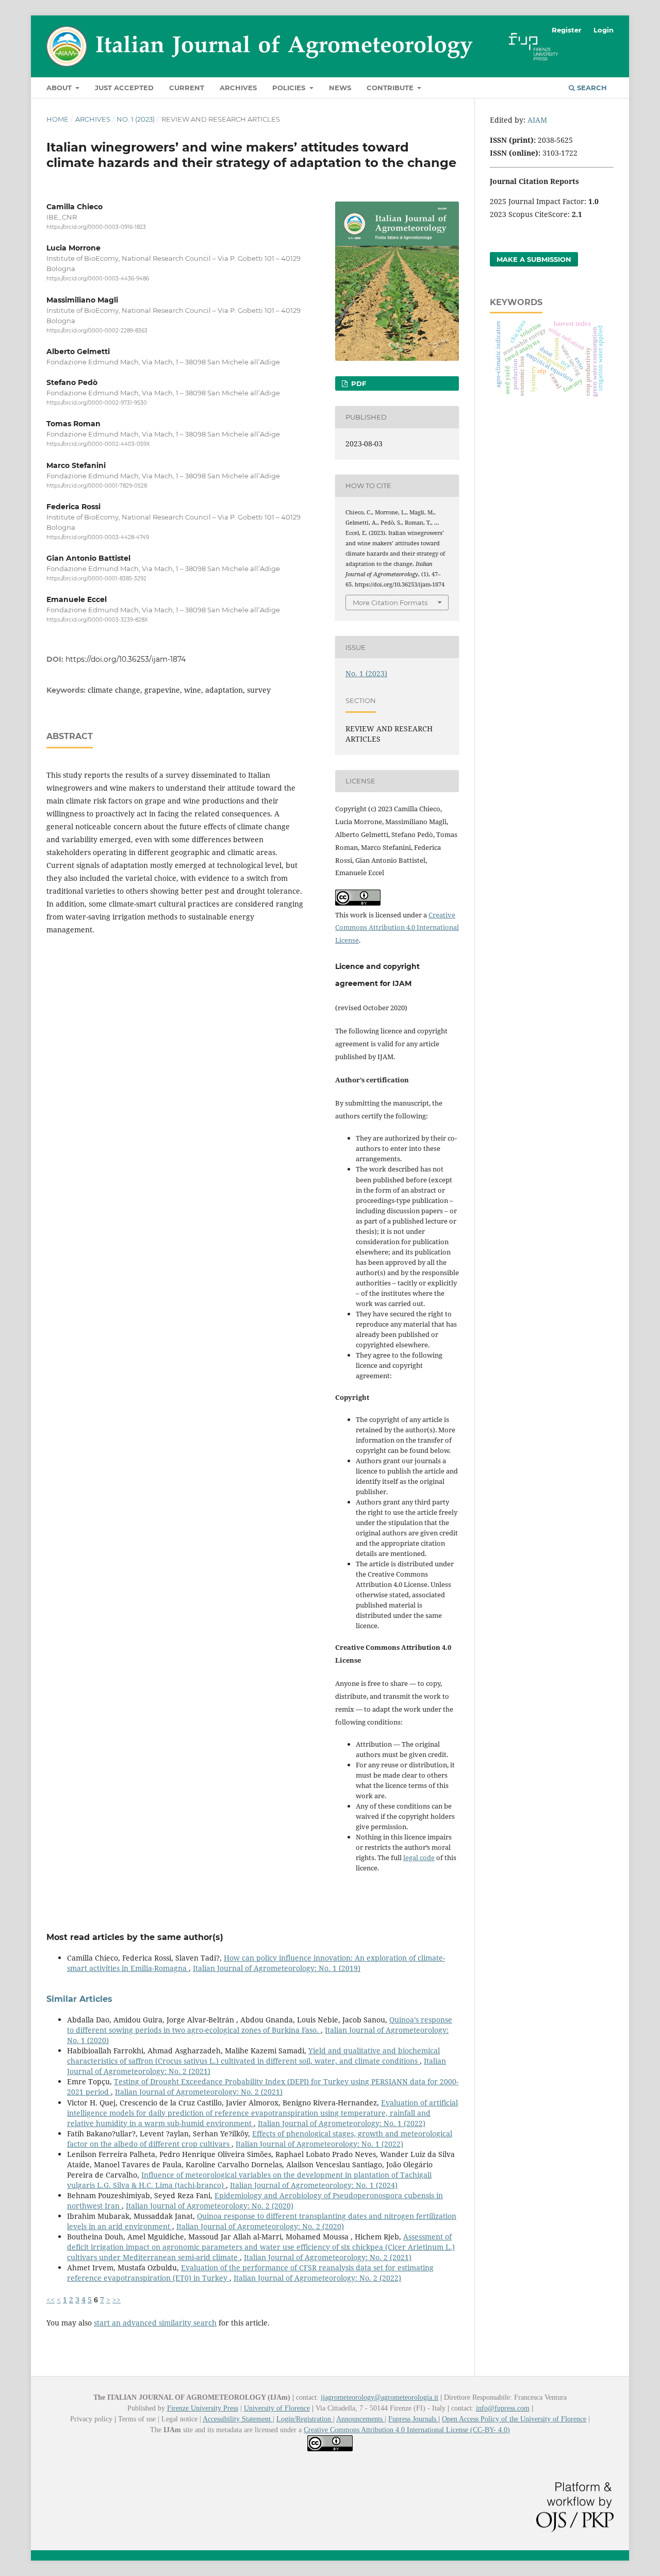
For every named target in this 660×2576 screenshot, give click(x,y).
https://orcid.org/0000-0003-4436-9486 (98, 279)
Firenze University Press (203, 2408)
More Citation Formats (390, 603)
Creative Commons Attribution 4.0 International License (397, 928)
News (340, 88)
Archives (238, 88)
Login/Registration (305, 2419)
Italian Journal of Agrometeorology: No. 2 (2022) (317, 2278)
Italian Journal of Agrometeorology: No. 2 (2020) (210, 2206)
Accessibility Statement (238, 2419)
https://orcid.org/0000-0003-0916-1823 (96, 227)
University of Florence (277, 2408)
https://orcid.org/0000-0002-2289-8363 (97, 331)
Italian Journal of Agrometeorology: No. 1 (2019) (277, 1968)
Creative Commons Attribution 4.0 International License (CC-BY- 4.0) (407, 2430)
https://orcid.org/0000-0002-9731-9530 (97, 403)
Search (591, 88)
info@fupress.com (503, 2408)
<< (51, 2299)
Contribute (391, 88)
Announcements (360, 2419)
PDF (358, 383)
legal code (419, 1858)
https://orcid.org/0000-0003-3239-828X (97, 620)
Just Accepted (124, 88)
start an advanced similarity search (155, 2323)
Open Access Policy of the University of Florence (514, 2419)
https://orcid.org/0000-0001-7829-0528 (97, 486)
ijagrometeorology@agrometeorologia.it (379, 2397)
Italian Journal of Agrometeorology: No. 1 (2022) (342, 2123)
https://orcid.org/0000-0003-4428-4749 (98, 537)
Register (567, 30)
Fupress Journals (413, 2419)
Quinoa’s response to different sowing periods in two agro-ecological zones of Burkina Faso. (260, 2025)
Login (604, 30)
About (60, 88)
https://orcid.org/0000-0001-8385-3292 (96, 579)
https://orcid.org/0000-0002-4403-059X (98, 444)
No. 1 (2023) (136, 119)
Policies (290, 88)
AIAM (537, 120)
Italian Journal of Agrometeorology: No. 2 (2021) (199, 2092)
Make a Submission (534, 259)
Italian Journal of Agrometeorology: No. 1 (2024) (314, 2185)
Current (187, 88)
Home (57, 119)
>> (117, 2299)
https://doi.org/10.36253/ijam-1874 (126, 659)
